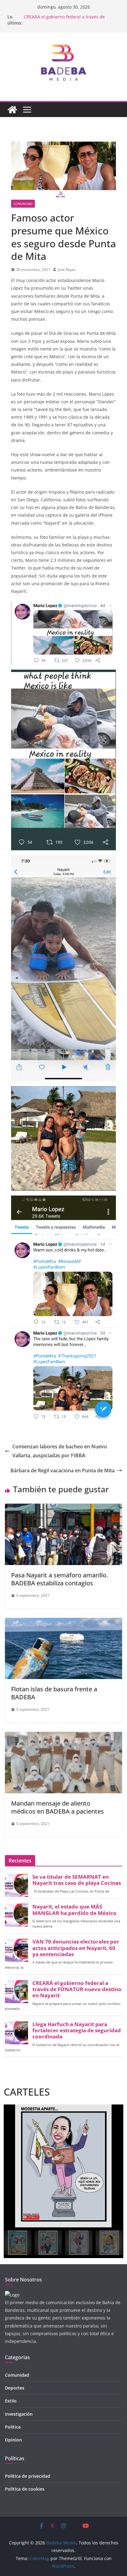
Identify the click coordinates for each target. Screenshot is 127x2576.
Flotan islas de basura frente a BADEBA (54, 1693)
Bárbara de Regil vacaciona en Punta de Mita (63, 1470)
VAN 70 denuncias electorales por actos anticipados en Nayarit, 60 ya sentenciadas (76, 1948)
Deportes (15, 2388)
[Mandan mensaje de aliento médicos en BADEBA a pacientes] (63, 1736)
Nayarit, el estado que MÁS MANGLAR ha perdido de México (74, 1910)
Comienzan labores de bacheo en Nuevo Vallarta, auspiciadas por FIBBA (60, 1451)
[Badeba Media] (12, 110)
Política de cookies (25, 2489)
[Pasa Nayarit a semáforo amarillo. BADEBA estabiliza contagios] (63, 1508)
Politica (13, 2427)
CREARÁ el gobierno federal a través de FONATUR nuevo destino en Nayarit (64, 20)
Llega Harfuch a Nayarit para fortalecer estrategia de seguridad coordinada (77, 2030)
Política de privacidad (28, 2476)
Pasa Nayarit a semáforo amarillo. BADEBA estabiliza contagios (59, 1579)
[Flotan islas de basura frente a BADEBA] (63, 1622)
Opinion (13, 2440)
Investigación (19, 2414)
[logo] (12, 2295)
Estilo (11, 2401)
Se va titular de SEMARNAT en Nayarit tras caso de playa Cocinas (77, 1880)
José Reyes (67, 270)
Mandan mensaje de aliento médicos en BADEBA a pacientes (57, 1807)
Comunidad (23, 204)
